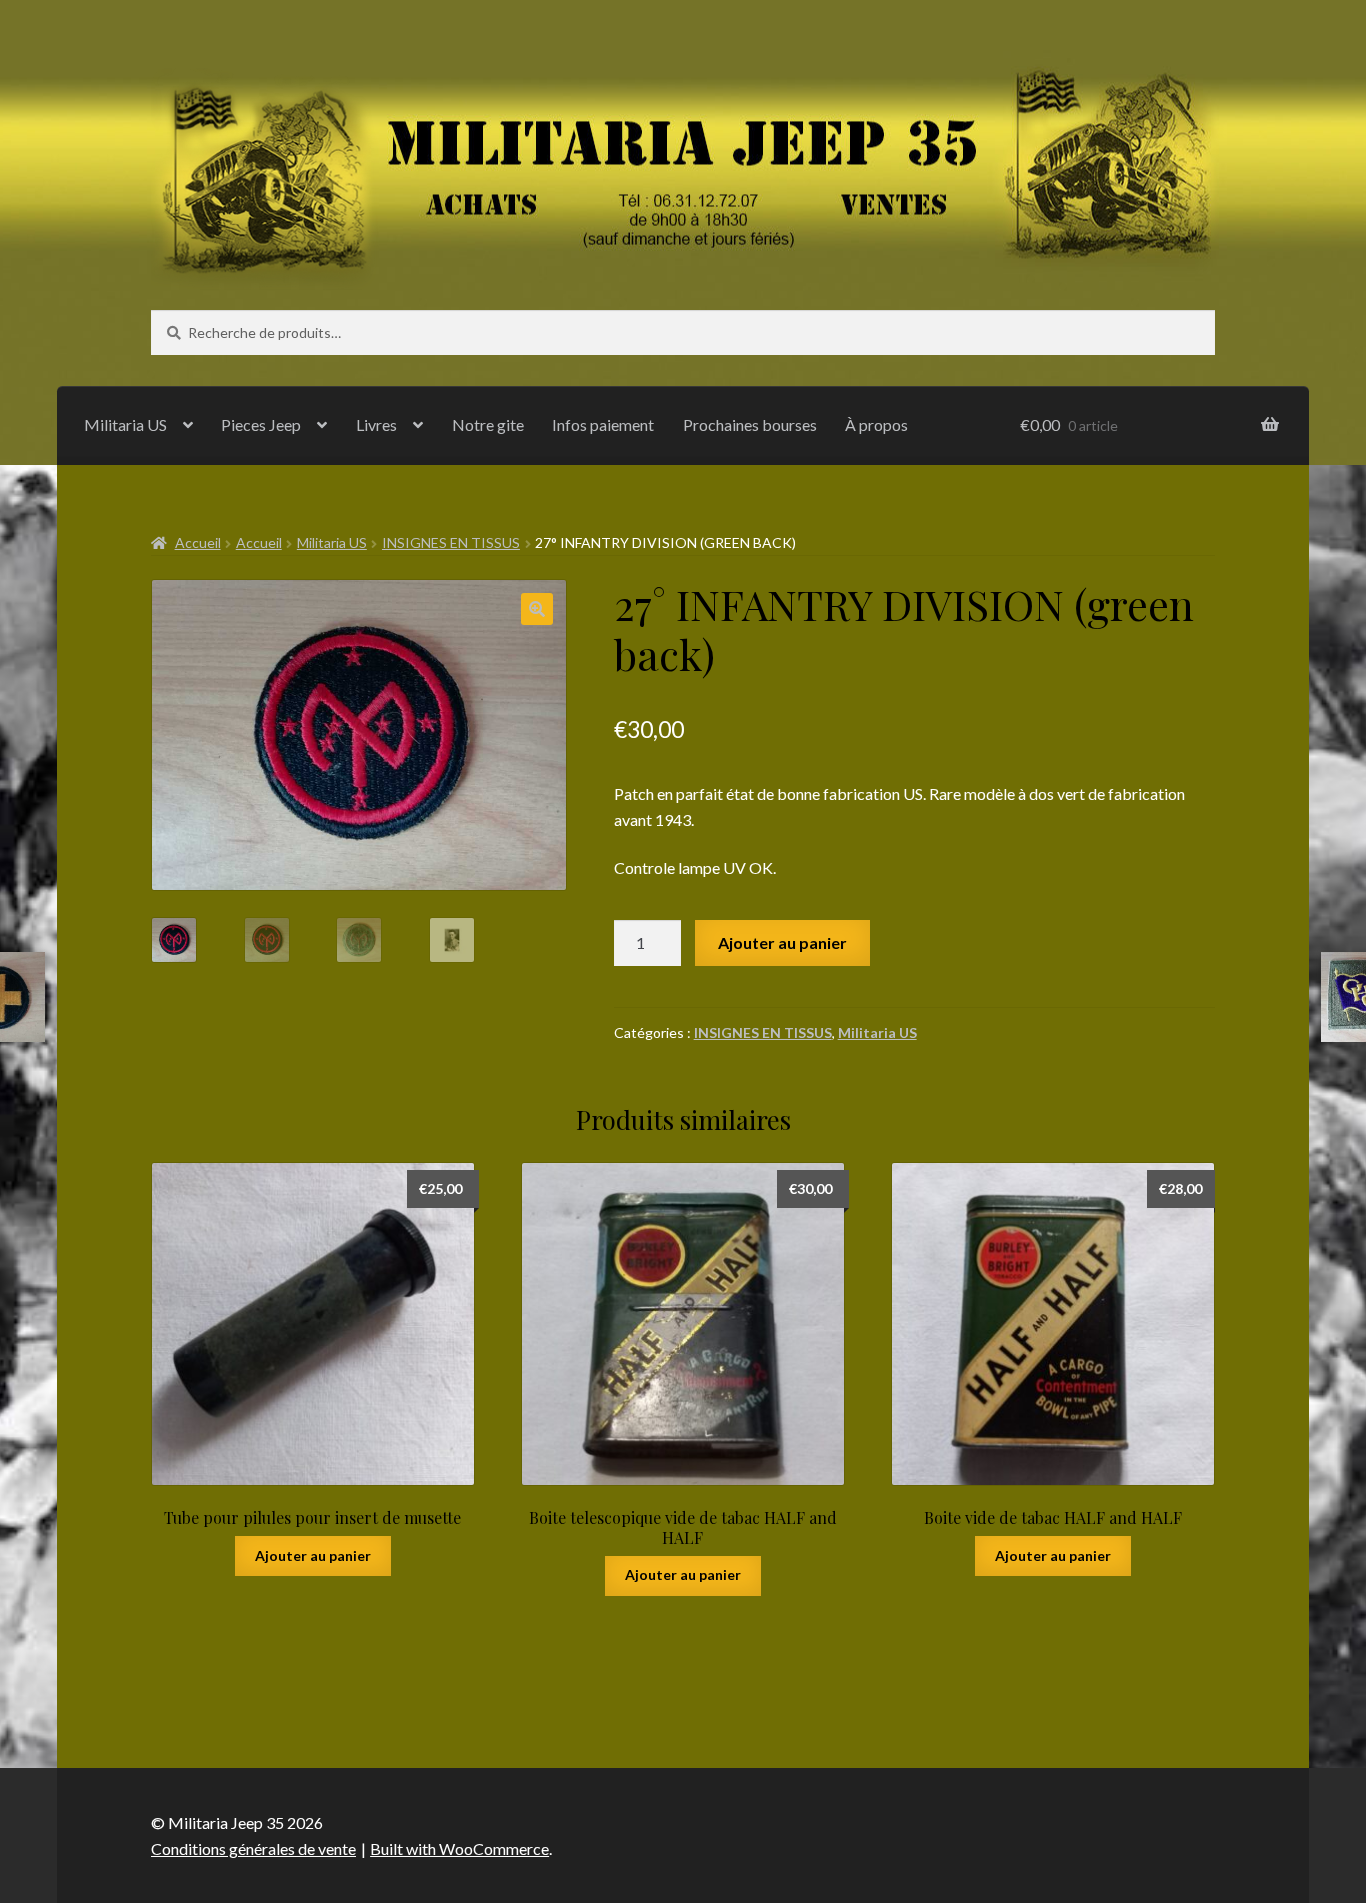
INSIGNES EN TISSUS (451, 542)
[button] (537, 609)
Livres (376, 424)
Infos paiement (603, 424)
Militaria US (125, 424)
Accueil (198, 542)
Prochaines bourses (750, 424)
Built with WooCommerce (459, 1848)
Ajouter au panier (782, 942)
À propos (876, 424)
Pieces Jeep (261, 424)
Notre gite (488, 424)
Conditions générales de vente (253, 1848)
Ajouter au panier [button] (313, 1555)
